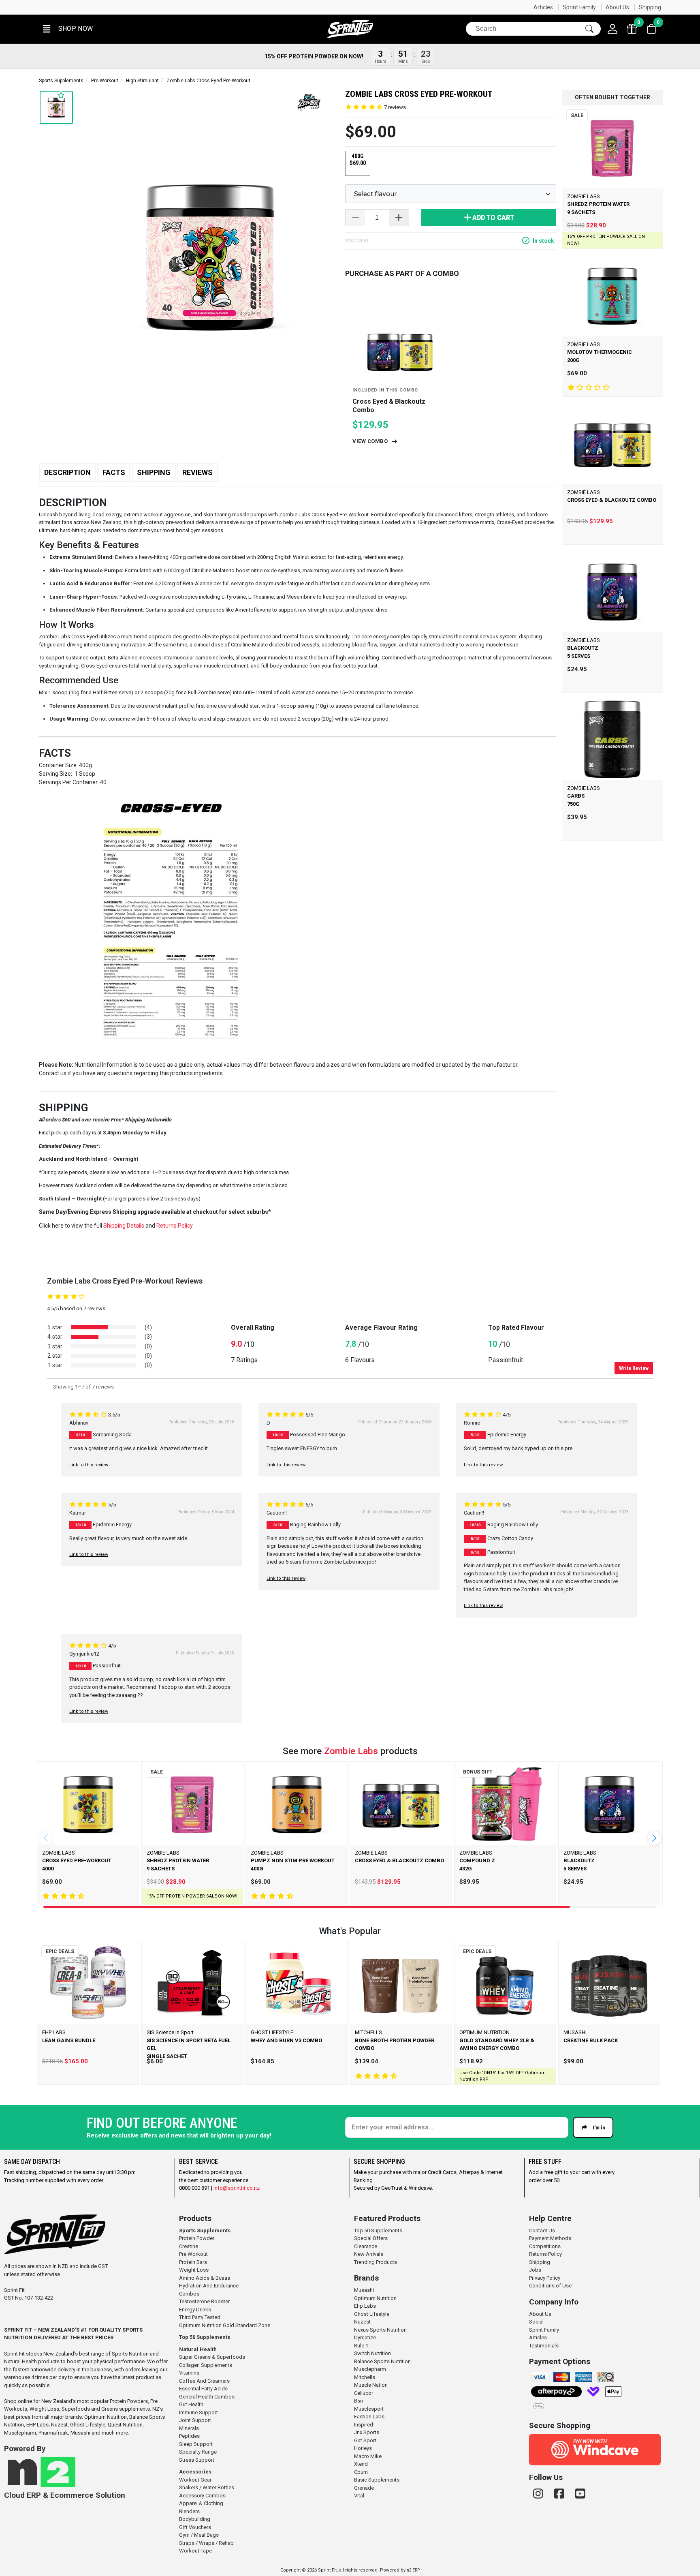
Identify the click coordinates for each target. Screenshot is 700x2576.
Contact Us (542, 2230)
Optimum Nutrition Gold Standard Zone (225, 2325)
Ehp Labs (365, 2306)
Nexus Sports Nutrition (380, 2330)
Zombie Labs (351, 1751)
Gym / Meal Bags (199, 2535)
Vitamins (189, 2373)
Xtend (361, 2464)
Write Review (634, 1368)
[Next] (654, 1838)
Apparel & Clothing (201, 2503)
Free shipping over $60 (73, 7)
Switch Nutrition (372, 2353)
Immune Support (198, 2412)
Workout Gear (195, 2480)
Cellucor (364, 2393)
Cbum (361, 2472)
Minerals (189, 2428)
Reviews (197, 472)
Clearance (366, 2246)
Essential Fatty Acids (203, 2389)
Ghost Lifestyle (372, 2314)
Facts (114, 472)
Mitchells (365, 2377)
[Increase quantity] (399, 218)
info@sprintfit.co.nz (237, 2188)
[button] (67, 29)
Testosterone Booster (204, 2301)
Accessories (195, 2472)
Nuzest (362, 2322)
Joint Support (195, 2420)
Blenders (189, 2511)
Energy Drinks (195, 2310)
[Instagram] (540, 2494)
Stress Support (197, 2460)
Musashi (364, 2290)
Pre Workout (105, 81)
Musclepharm (370, 2369)
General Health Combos (207, 2397)
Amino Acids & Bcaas (205, 2278)
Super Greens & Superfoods (212, 2357)
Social (536, 2322)
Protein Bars (193, 2262)
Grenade (364, 2488)
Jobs (535, 2270)
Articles (543, 7)
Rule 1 (361, 2346)
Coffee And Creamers (204, 2381)
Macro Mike (368, 2456)
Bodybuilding (195, 2519)
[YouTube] (580, 2494)
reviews (395, 107)
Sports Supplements (61, 81)
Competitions (545, 2246)
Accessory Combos (202, 2496)
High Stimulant (142, 81)
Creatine (189, 2246)
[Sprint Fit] (350, 29)
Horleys (363, 2448)
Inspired (364, 2425)
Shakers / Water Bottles (207, 2487)
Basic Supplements (377, 2480)
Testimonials (544, 2346)
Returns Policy (545, 2254)
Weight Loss (194, 2270)
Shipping (650, 7)
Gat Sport (365, 2440)
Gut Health (191, 2404)
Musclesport (369, 2409)
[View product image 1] (56, 107)
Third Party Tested (200, 2317)
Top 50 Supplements (205, 2337)
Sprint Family (579, 7)
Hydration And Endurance (209, 2286)
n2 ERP (413, 2570)
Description (67, 472)
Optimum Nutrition (375, 2298)
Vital (359, 2496)
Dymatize (365, 2337)
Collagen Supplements (206, 2365)
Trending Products (376, 2262)
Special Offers (371, 2238)
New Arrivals (369, 2254)
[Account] (612, 29)
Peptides (189, 2436)
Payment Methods (550, 2238)
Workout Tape (195, 2551)
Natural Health (198, 2349)
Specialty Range (198, 2452)
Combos (189, 2294)
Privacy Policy (545, 2278)
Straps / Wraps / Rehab (206, 2543)
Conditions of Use (550, 2286)
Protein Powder (197, 2238)
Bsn (359, 2401)
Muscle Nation (371, 2385)
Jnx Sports (367, 2432)
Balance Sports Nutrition (382, 2361)
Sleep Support (196, 2444)
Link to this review (89, 1465)
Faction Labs (369, 2417)
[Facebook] (561, 2494)
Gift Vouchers (195, 2527)
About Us (617, 7)
